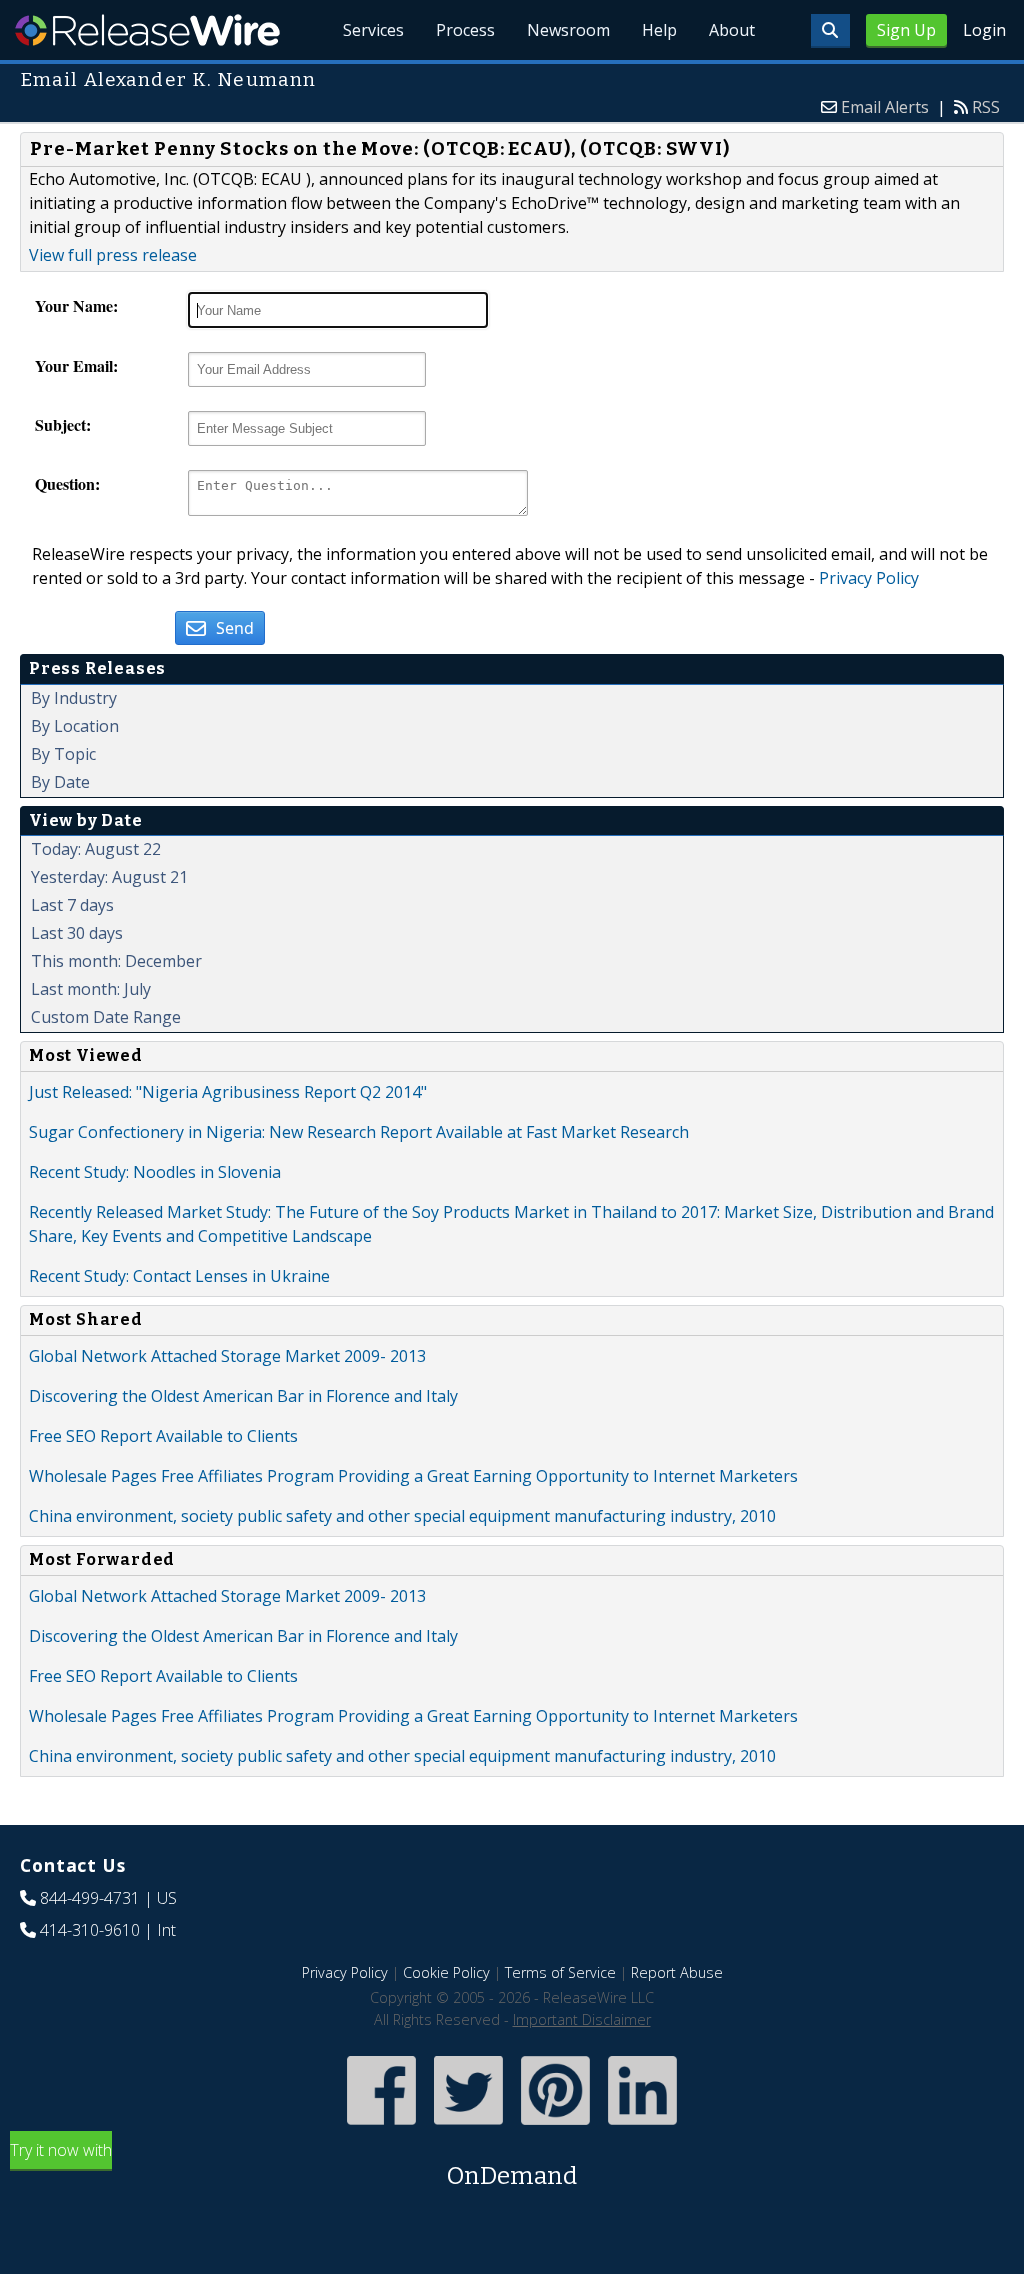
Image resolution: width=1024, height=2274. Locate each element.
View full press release (113, 255)
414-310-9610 (90, 1930)
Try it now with (293, 2164)
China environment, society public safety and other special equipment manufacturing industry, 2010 (402, 1516)
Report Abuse (677, 1972)
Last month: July (91, 989)
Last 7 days (72, 905)
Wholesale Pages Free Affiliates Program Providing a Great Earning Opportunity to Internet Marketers (413, 1476)
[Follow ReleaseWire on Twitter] (468, 2126)
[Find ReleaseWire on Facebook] (381, 2126)
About (732, 30)
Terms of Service (560, 1972)
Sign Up (906, 30)
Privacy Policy (869, 578)
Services (373, 30)
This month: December (116, 961)
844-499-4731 (90, 1898)
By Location (75, 726)
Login (984, 30)
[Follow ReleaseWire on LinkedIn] (642, 2126)
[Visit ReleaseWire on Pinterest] (555, 2126)
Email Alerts (885, 107)
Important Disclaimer (582, 2019)
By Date (60, 782)
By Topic (63, 754)
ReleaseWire (147, 30)
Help (659, 30)
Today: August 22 (96, 849)
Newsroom (568, 30)
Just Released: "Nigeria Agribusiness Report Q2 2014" (228, 1092)
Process (465, 30)
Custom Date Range (106, 1017)
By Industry (74, 698)
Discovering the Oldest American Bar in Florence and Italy (243, 1396)
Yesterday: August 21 (109, 877)
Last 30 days (77, 933)
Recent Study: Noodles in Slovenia (155, 1172)
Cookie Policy (446, 1972)
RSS (986, 107)
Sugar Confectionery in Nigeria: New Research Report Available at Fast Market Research (359, 1132)
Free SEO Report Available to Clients (163, 1436)
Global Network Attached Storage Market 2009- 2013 (227, 1356)
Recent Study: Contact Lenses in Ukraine (179, 1276)
